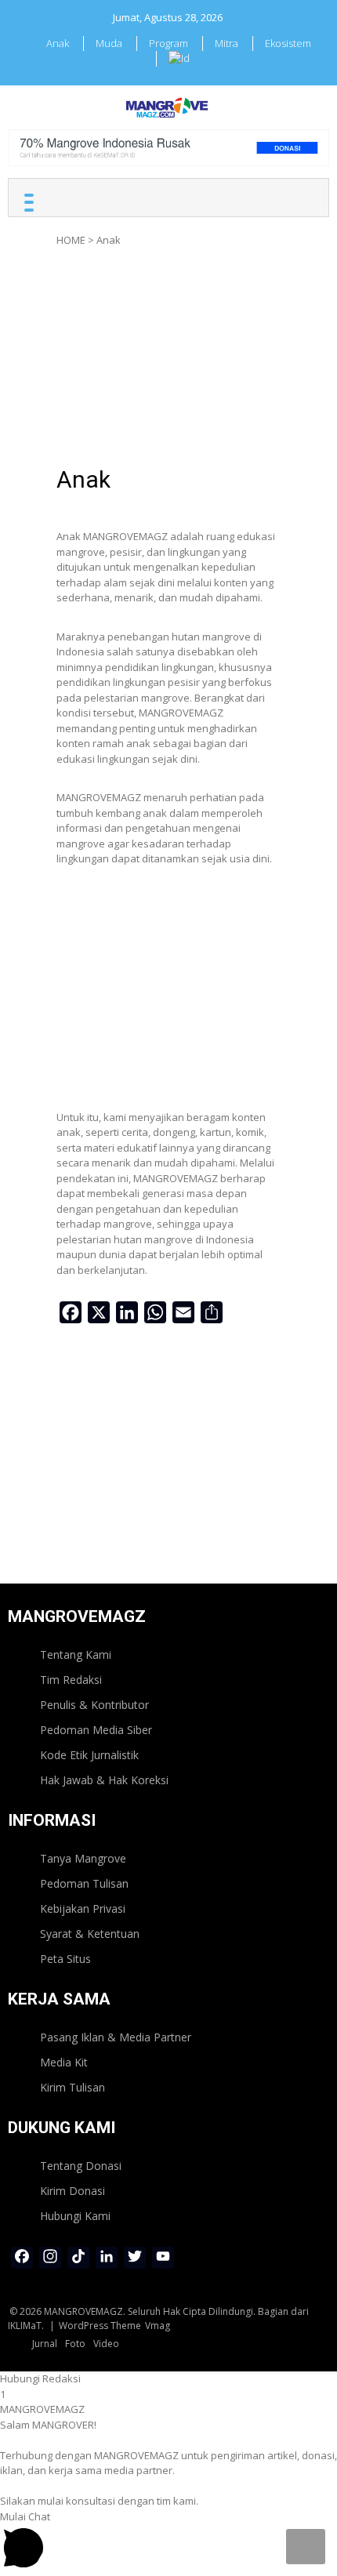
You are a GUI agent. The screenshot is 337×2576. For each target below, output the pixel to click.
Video (106, 2344)
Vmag (158, 2326)
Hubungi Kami (75, 2216)
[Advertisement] (169, 361)
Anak (58, 43)
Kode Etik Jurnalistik (89, 1755)
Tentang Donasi (81, 2166)
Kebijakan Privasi (83, 1908)
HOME (71, 240)
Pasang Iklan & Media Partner (116, 2037)
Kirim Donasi (72, 2191)
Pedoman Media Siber (96, 1730)
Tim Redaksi (71, 1680)
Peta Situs (65, 1959)
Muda (109, 43)
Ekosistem (288, 43)
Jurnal (45, 2344)
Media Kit (64, 2062)
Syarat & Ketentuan (90, 1934)
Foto (75, 2344)
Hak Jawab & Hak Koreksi (104, 1780)
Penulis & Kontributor (94, 1705)
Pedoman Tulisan (84, 1883)
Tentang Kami (76, 1654)
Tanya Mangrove (83, 1858)
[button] (168, 2379)
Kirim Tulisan (72, 2087)
